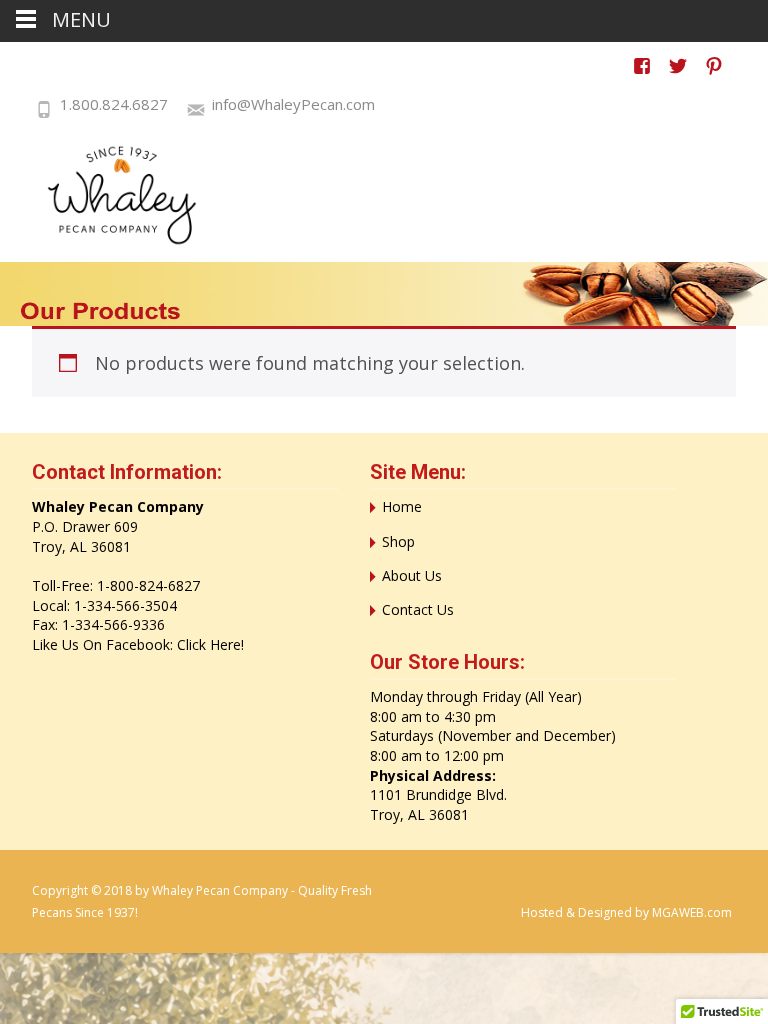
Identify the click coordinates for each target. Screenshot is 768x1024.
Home (402, 506)
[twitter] (678, 76)
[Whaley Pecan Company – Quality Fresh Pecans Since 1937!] (110, 195)
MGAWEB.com (692, 912)
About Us (412, 575)
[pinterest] (714, 76)
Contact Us (418, 609)
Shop (398, 541)
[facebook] (642, 76)
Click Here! (210, 644)
